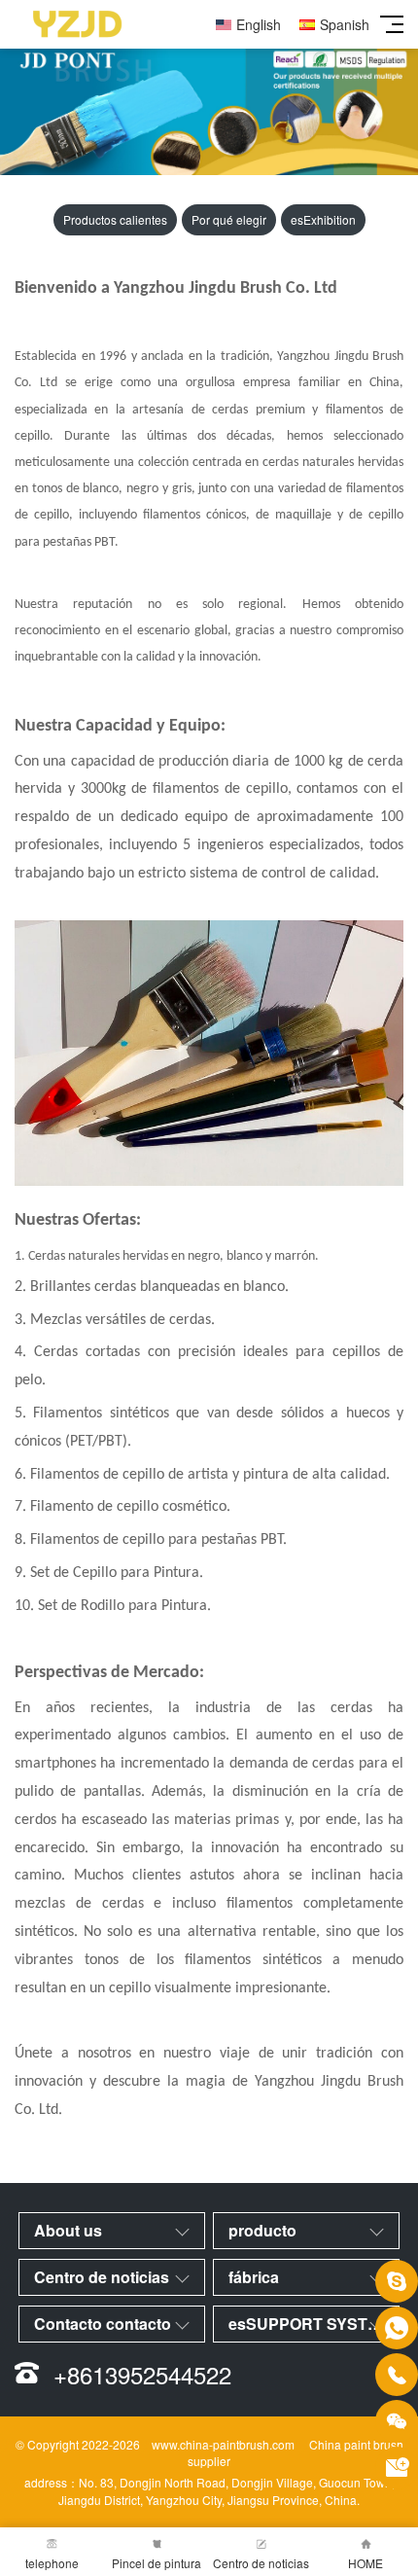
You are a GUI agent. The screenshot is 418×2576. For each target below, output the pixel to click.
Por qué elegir (229, 219)
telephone (52, 2563)
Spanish (345, 24)
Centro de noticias (261, 2563)
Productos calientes (115, 219)
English (259, 24)
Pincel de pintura (157, 2563)
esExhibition (323, 219)
